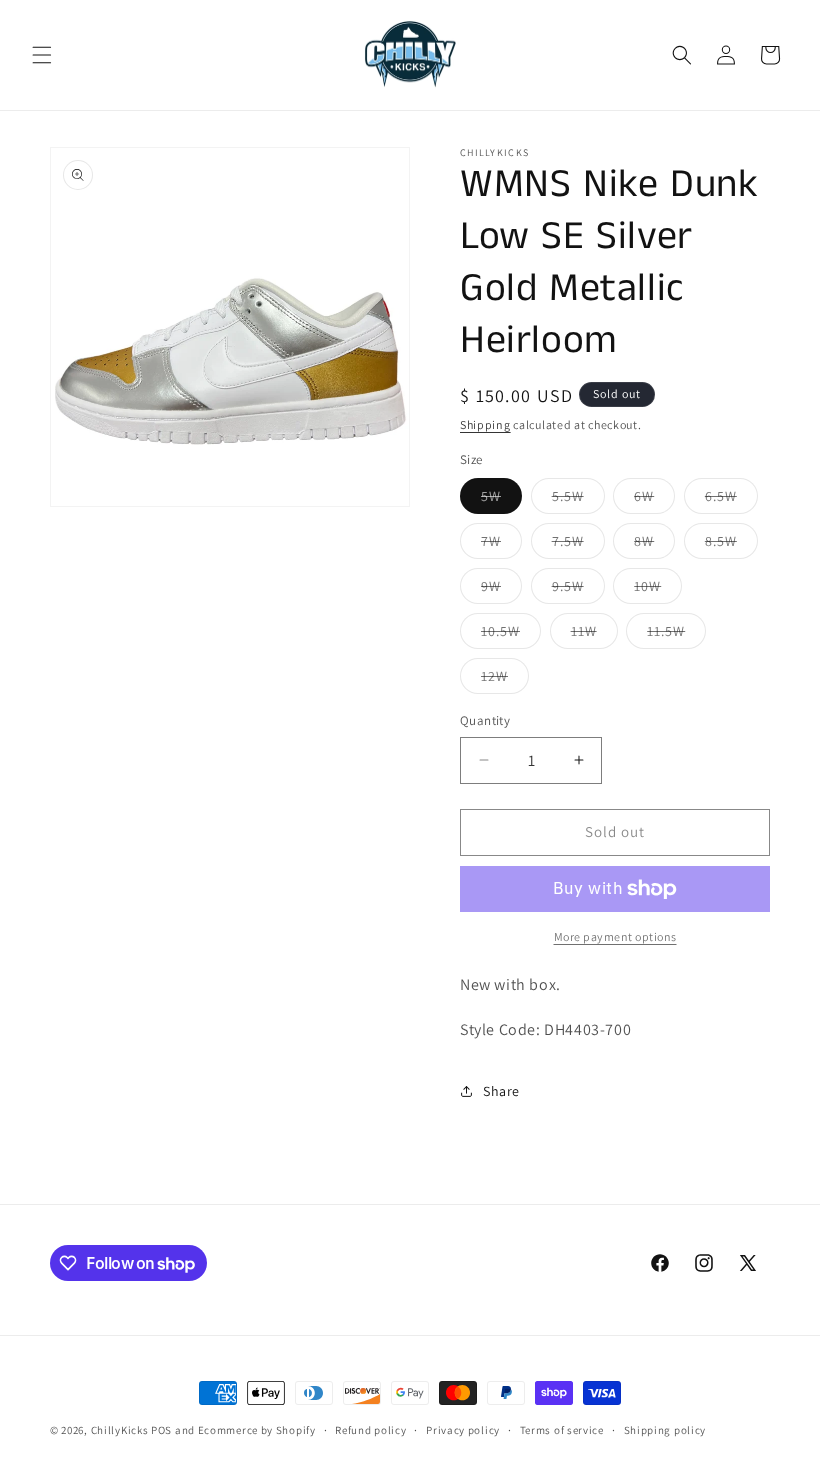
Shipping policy (665, 1430)
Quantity (485, 720)
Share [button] (501, 1091)
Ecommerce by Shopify (257, 1430)
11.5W (676, 635)
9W (501, 590)
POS (161, 1430)
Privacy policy (463, 1430)
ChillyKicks (120, 1430)
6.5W (731, 500)
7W (501, 545)
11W (594, 635)
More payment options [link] (615, 936)
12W (505, 680)
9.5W (578, 590)
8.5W (731, 545)
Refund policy (370, 1430)
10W (658, 590)
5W (501, 500)
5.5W (578, 500)
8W (654, 545)
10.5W (511, 635)
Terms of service (562, 1430)
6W (654, 500)
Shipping (485, 424)
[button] (42, 55)
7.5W (578, 545)
